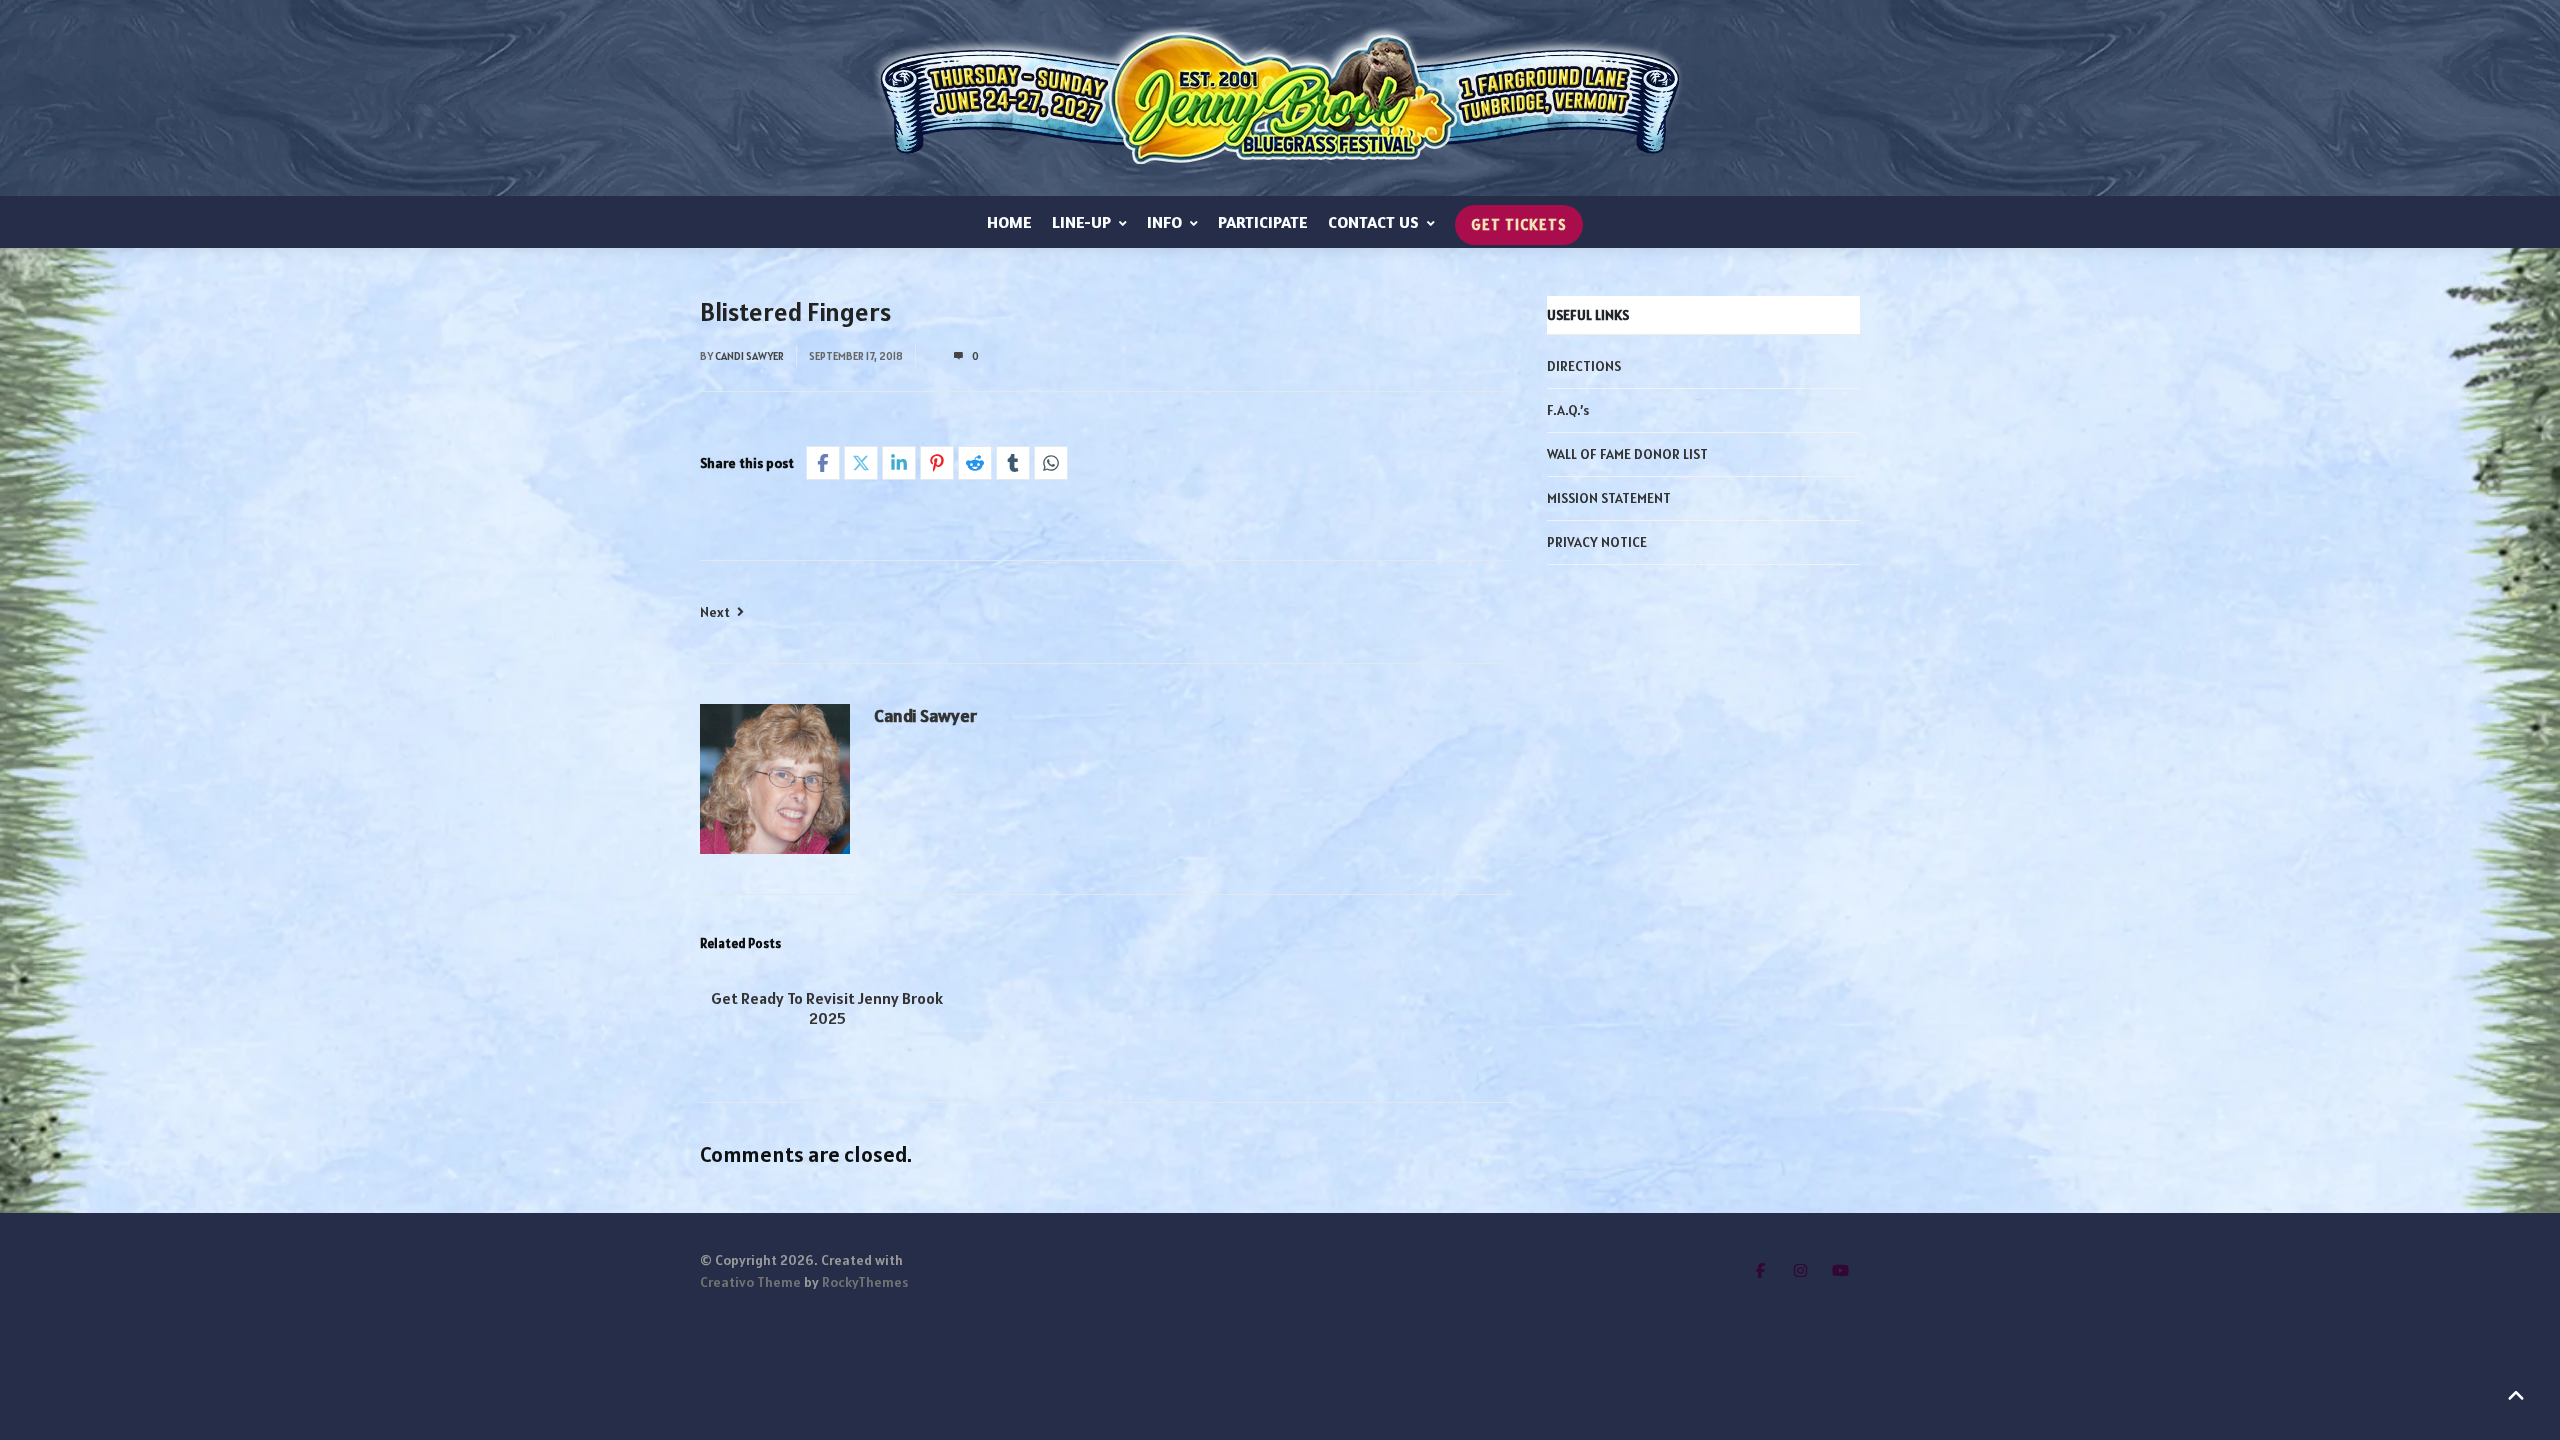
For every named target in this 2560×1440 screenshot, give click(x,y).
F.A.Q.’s (1568, 410)
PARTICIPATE (1263, 222)
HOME (1009, 222)
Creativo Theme (750, 1282)
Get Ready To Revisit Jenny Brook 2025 (827, 1008)
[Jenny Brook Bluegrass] (1280, 98)
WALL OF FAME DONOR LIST (1627, 454)
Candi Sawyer (749, 356)
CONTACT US (1373, 222)
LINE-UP (1081, 222)
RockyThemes (865, 1282)
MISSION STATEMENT (1609, 498)
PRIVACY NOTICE (1597, 542)
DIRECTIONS (1584, 366)
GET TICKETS (1519, 224)
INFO (1164, 222)
